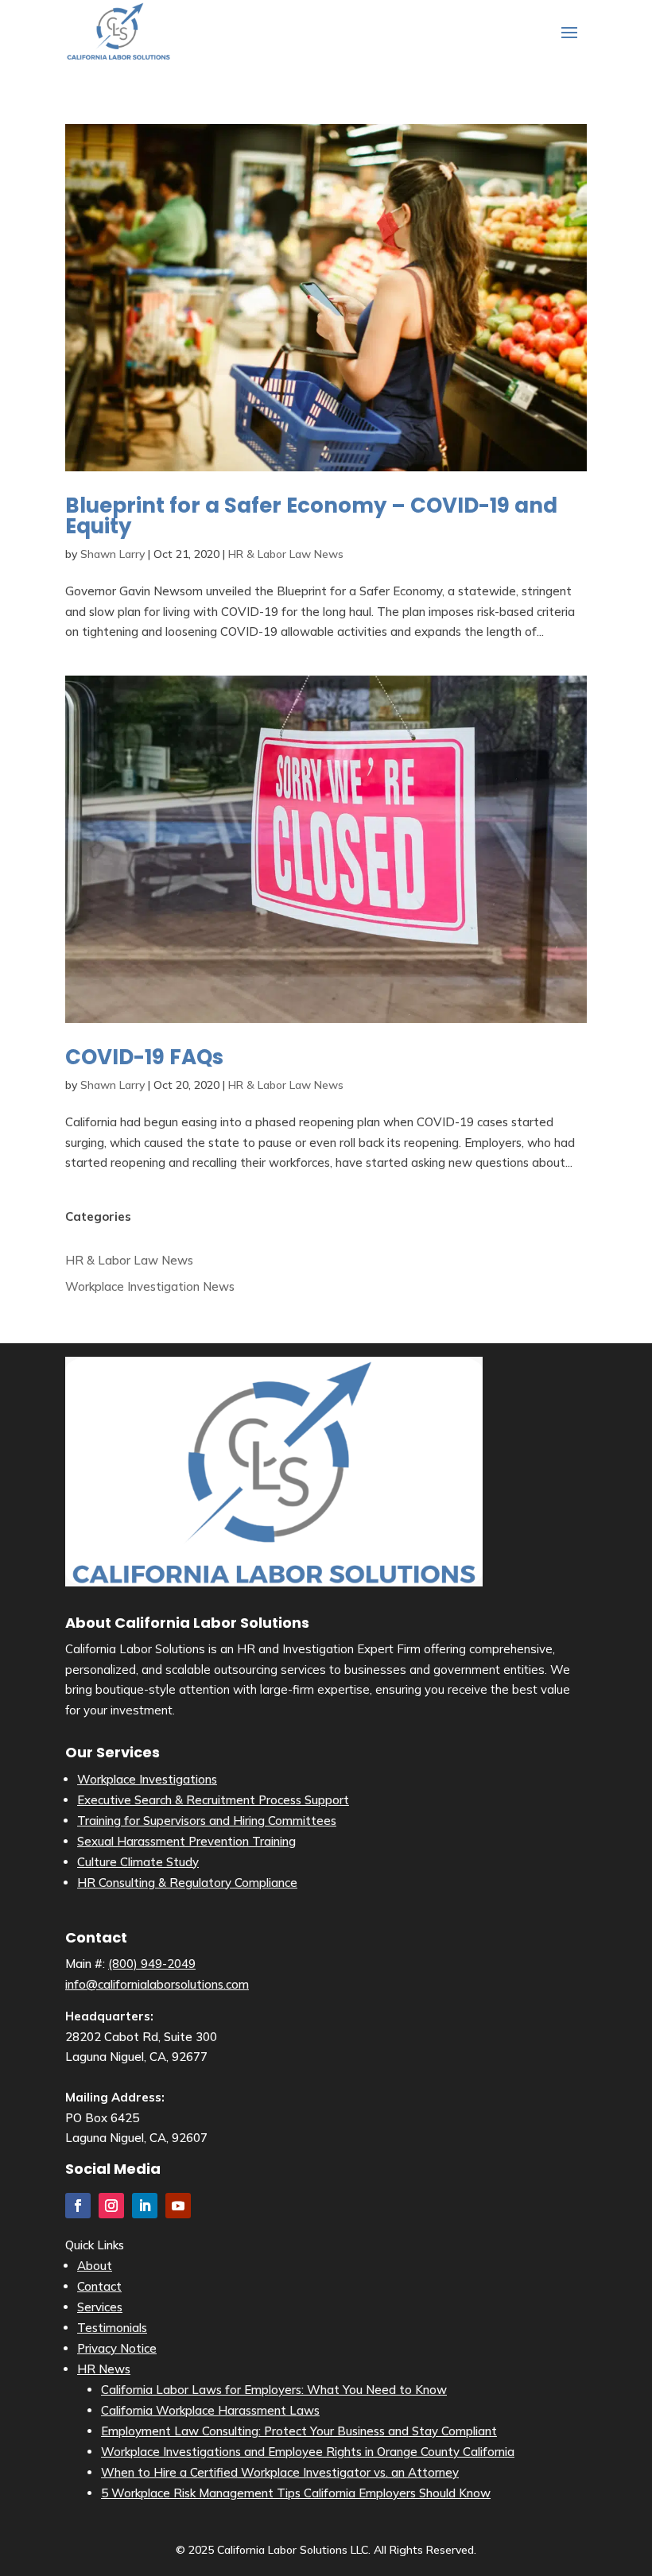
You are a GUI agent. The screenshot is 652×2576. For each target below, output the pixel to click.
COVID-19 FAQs (144, 1057)
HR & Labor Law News (286, 554)
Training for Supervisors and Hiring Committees (207, 1821)
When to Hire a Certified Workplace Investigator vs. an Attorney (280, 2472)
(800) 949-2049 (152, 1964)
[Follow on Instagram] (111, 2206)
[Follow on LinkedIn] (145, 2206)
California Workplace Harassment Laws (210, 2410)
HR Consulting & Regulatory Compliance (187, 1883)
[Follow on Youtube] (178, 2206)
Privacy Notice (117, 2348)
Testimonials (112, 2328)
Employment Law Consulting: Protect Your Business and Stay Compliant (299, 2431)
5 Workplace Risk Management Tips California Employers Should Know (296, 2493)
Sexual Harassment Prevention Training (186, 1841)
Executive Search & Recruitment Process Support (213, 1800)
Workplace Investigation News (150, 1286)
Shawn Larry (113, 554)
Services (100, 2307)
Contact (99, 2286)
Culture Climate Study (138, 1862)
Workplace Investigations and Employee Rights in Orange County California (308, 2452)
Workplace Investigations (147, 1779)
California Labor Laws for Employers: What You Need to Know (274, 2390)
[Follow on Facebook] (78, 2206)
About (95, 2266)
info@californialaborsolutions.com (157, 1984)
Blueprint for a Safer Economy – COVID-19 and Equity (311, 516)
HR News (104, 2369)
